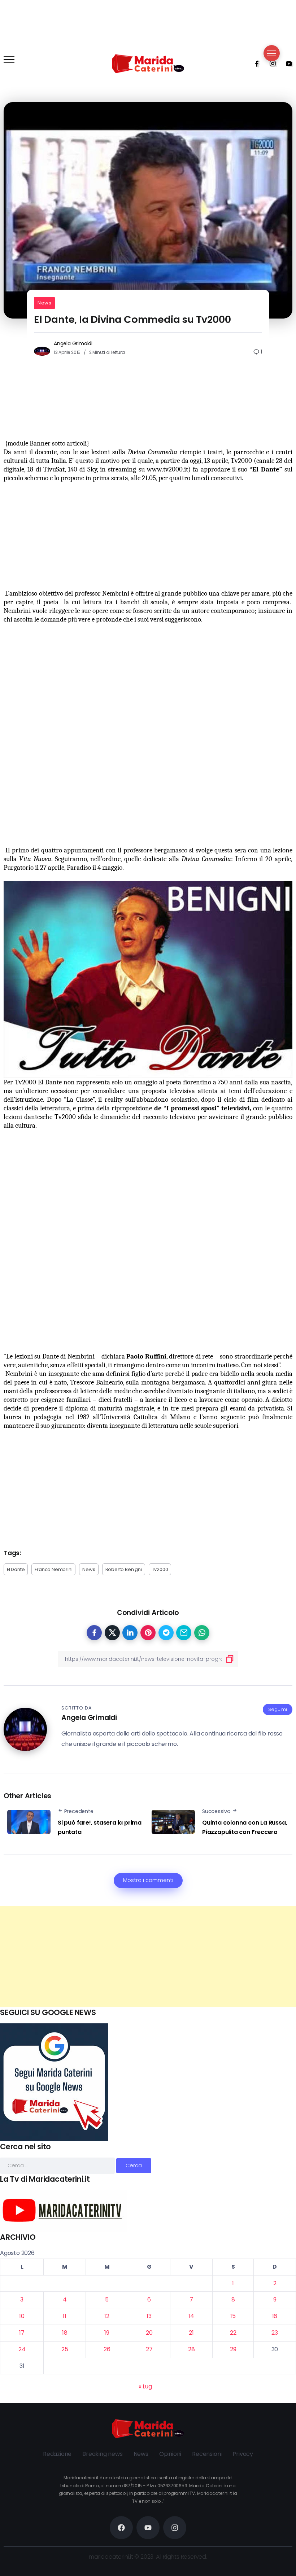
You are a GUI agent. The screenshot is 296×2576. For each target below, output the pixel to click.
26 (107, 2349)
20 (149, 2333)
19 (107, 2333)
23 (275, 2333)
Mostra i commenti (148, 1880)
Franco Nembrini (53, 1569)
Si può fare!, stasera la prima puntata (100, 1827)
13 (149, 2316)
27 (149, 2349)
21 (191, 2333)
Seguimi (278, 1709)
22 (233, 2333)
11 (65, 2316)
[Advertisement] (148, 1957)
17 (22, 2333)
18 (65, 2333)
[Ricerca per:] (58, 2165)
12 (107, 2316)
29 (233, 2349)
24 (22, 2349)
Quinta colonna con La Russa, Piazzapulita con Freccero (245, 1827)
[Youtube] (287, 63)
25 (65, 2349)
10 (22, 2316)
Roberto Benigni (124, 1569)
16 (275, 2316)
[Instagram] (270, 63)
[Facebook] (254, 63)
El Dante (16, 1569)
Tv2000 (160, 1569)
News (44, 303)
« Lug (145, 2386)
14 (191, 2316)
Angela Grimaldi (73, 343)
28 (191, 2349)
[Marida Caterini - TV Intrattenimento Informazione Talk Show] (148, 63)
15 (233, 2316)
